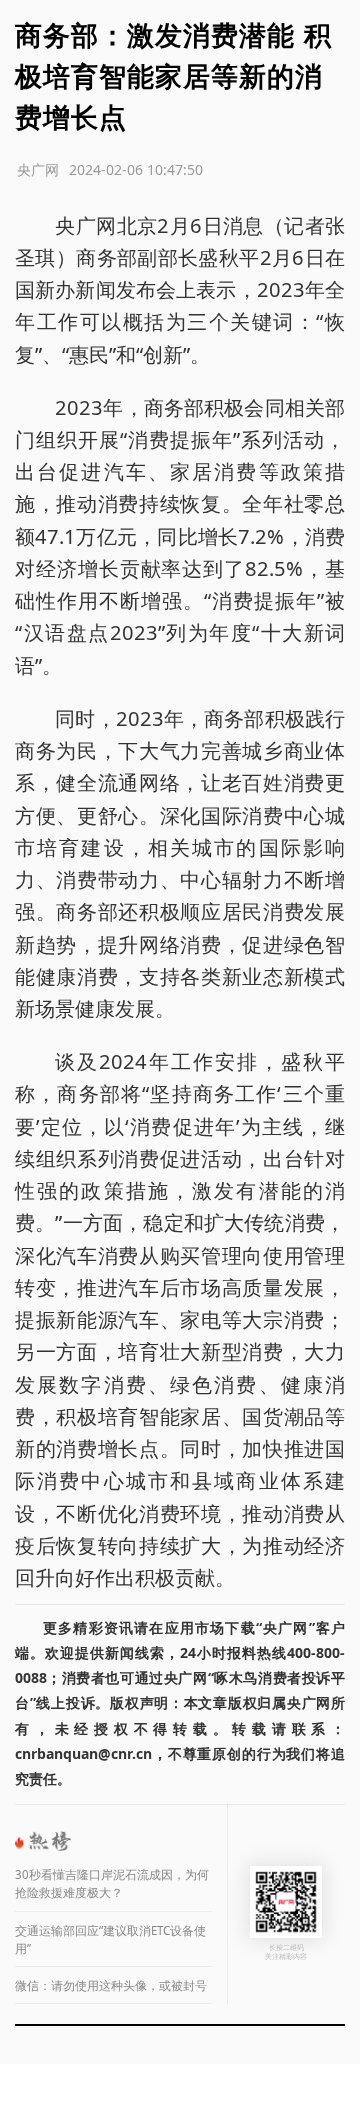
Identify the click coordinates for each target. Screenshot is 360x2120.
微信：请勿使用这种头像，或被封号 (111, 1985)
